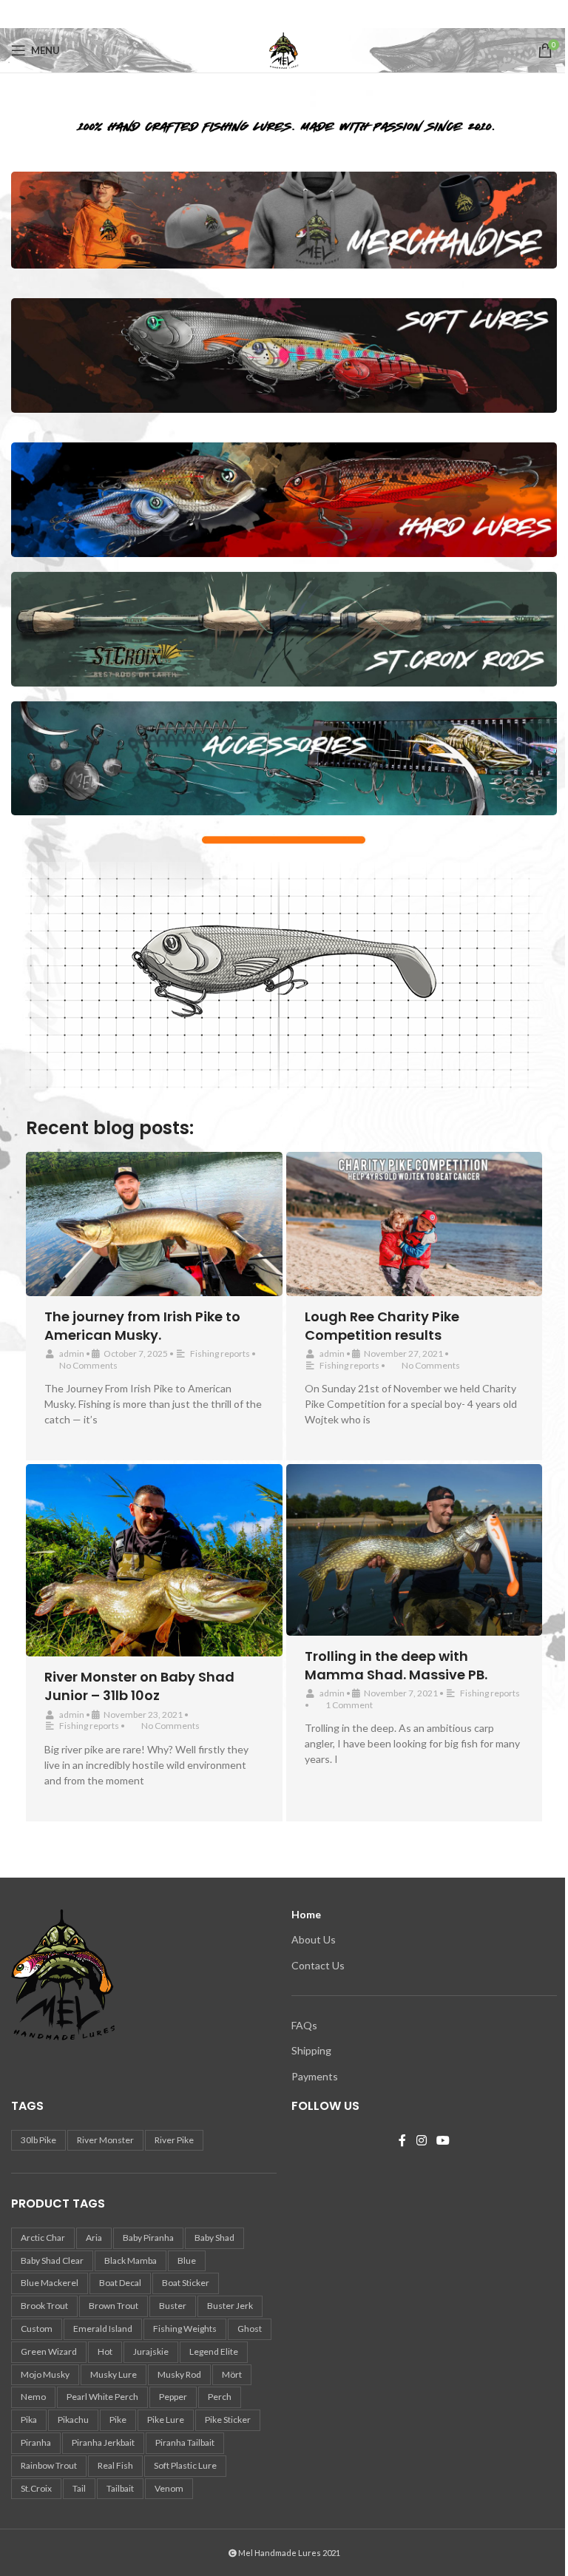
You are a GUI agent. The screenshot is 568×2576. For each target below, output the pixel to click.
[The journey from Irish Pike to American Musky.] (154, 1224)
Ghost (250, 2329)
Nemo (33, 2397)
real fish (115, 2465)
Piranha (36, 2442)
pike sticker (228, 2420)
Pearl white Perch (102, 2397)
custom (37, 2329)
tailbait (120, 2488)
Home (306, 1914)
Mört (232, 2374)
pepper (173, 2397)
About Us (314, 1939)
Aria (94, 2238)
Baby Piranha (148, 2238)
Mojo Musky (45, 2374)
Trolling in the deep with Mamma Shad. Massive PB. (396, 1665)
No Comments (88, 1365)
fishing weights (185, 2329)
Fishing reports (220, 1353)
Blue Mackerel (50, 2283)
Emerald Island (103, 2329)
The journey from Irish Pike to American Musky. (142, 1326)
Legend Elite (214, 2351)
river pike (174, 2140)
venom (169, 2488)
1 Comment (349, 1705)
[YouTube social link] (443, 2141)
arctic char (43, 2238)
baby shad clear (52, 2260)
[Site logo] (284, 49)
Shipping (311, 2050)
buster (173, 2306)
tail (79, 2488)
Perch (220, 2397)
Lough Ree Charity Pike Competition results (382, 1326)
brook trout (44, 2306)
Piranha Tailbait (185, 2442)
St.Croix (36, 2488)
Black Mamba (131, 2260)
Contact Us (318, 1965)
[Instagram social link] (421, 2141)
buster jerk (230, 2306)
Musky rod (179, 2374)
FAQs (304, 2025)
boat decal (120, 2283)
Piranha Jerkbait (103, 2442)
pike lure (166, 2420)
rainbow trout (49, 2465)
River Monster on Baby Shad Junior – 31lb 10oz (139, 1686)
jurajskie (151, 2351)
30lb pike (38, 2140)
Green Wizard (49, 2351)
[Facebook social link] (284, 14)
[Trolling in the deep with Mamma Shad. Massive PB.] (415, 1550)
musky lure (114, 2374)
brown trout (114, 2306)
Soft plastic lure (185, 2465)
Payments (315, 2076)
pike (118, 2420)
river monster (105, 2140)
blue (187, 2260)
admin (72, 1353)
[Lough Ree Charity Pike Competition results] (415, 1224)
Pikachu (73, 2420)
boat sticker (186, 2283)
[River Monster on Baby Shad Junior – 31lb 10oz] (154, 1560)
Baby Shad (214, 2238)
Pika (29, 2420)
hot (105, 2351)
